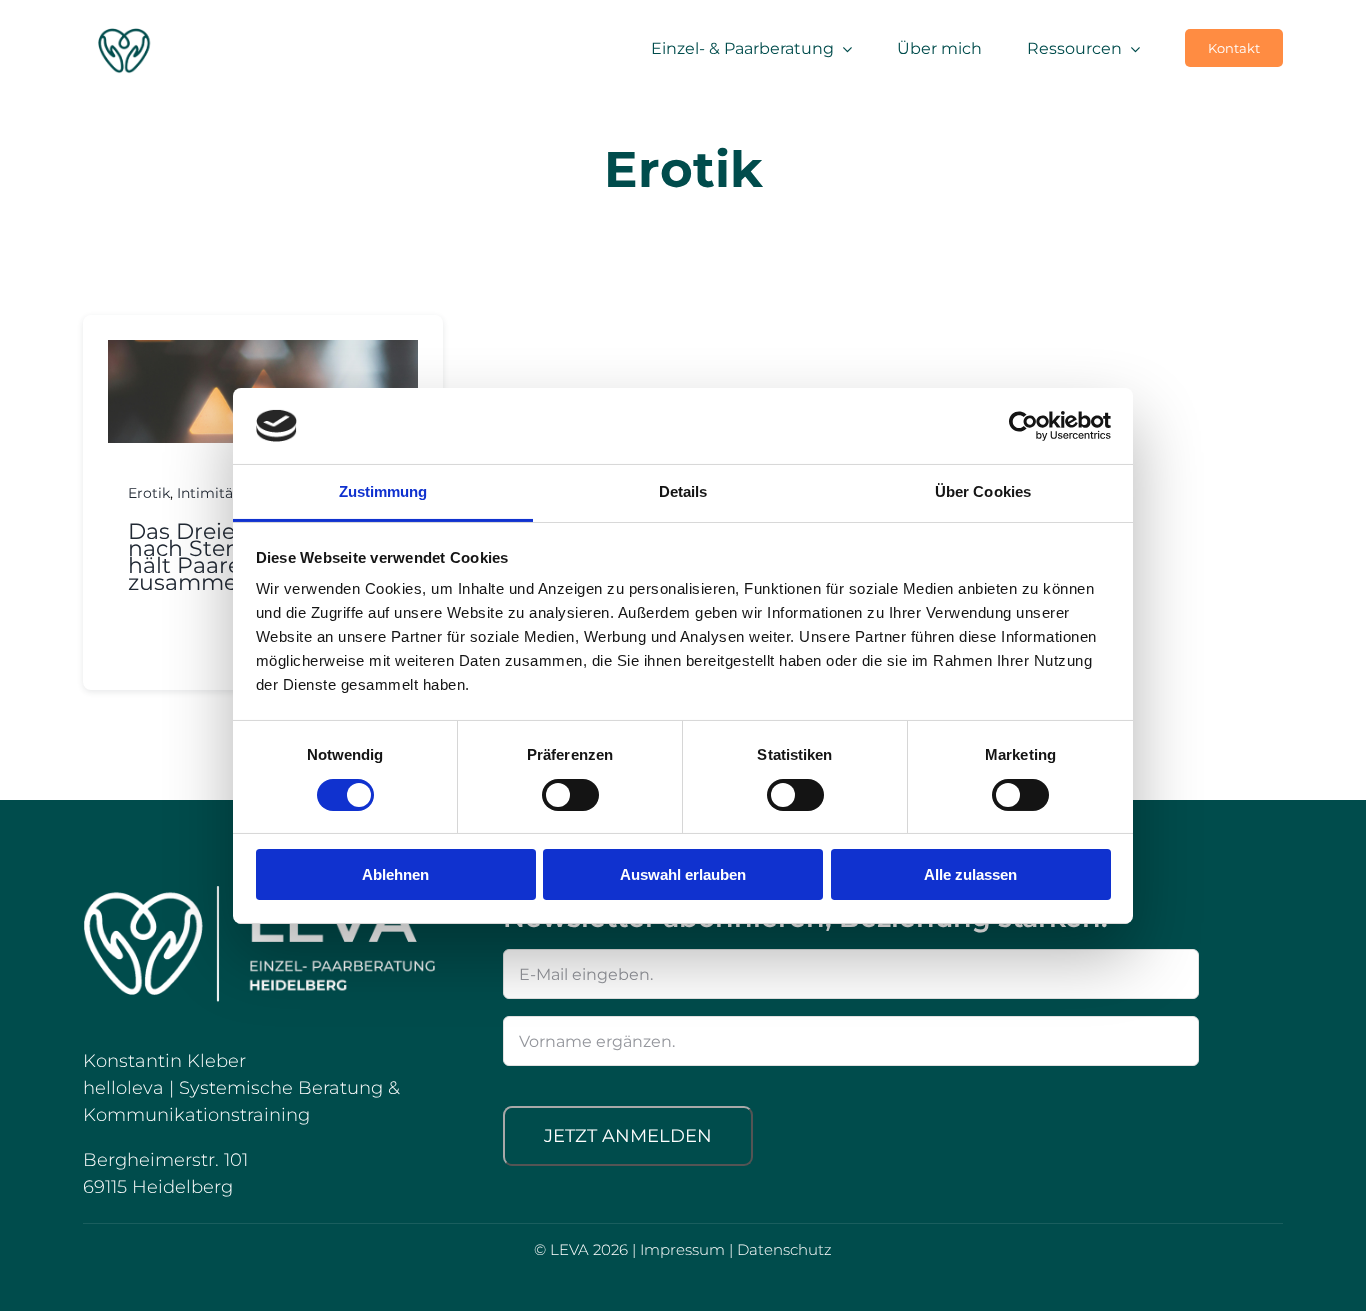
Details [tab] (683, 491)
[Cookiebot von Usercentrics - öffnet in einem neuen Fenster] (1023, 426)
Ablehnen (395, 874)
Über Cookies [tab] (983, 491)
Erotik (149, 493)
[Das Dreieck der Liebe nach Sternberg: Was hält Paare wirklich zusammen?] (263, 352)
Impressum (682, 1249)
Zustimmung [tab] (383, 491)
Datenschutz (784, 1249)
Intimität (208, 493)
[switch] (570, 795)
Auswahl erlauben (683, 874)
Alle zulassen (970, 874)
